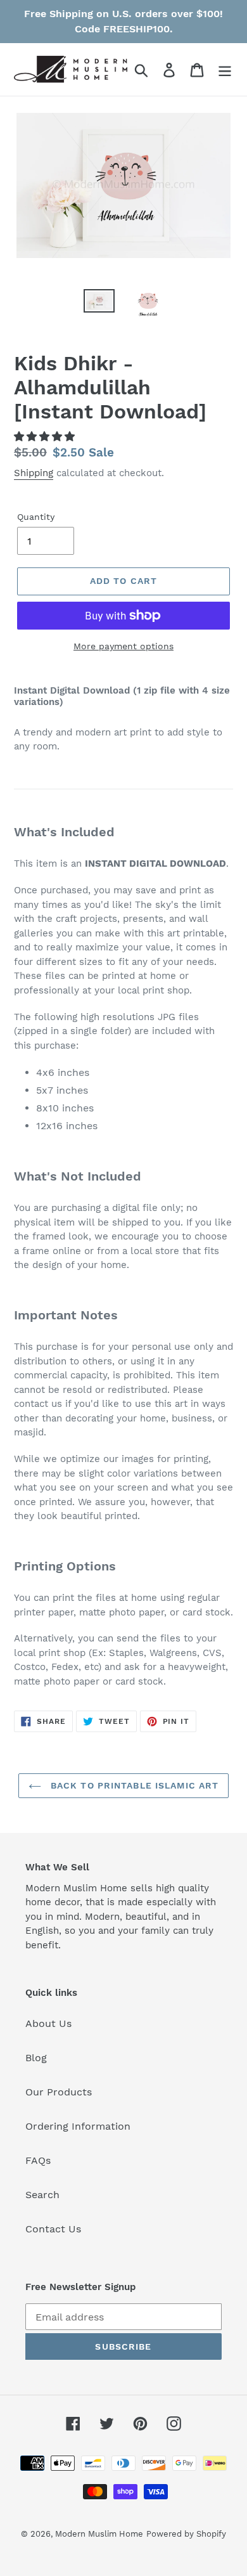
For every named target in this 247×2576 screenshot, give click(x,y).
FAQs (38, 2160)
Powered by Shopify (186, 2534)
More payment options (123, 646)
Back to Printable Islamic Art (133, 1785)
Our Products (59, 2092)
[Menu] (225, 69)
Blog (36, 2058)
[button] (46, 437)
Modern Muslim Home (99, 2534)
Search (42, 2195)
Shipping (34, 473)
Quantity (36, 517)
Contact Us (53, 2229)
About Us (48, 2023)
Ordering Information (78, 2126)
